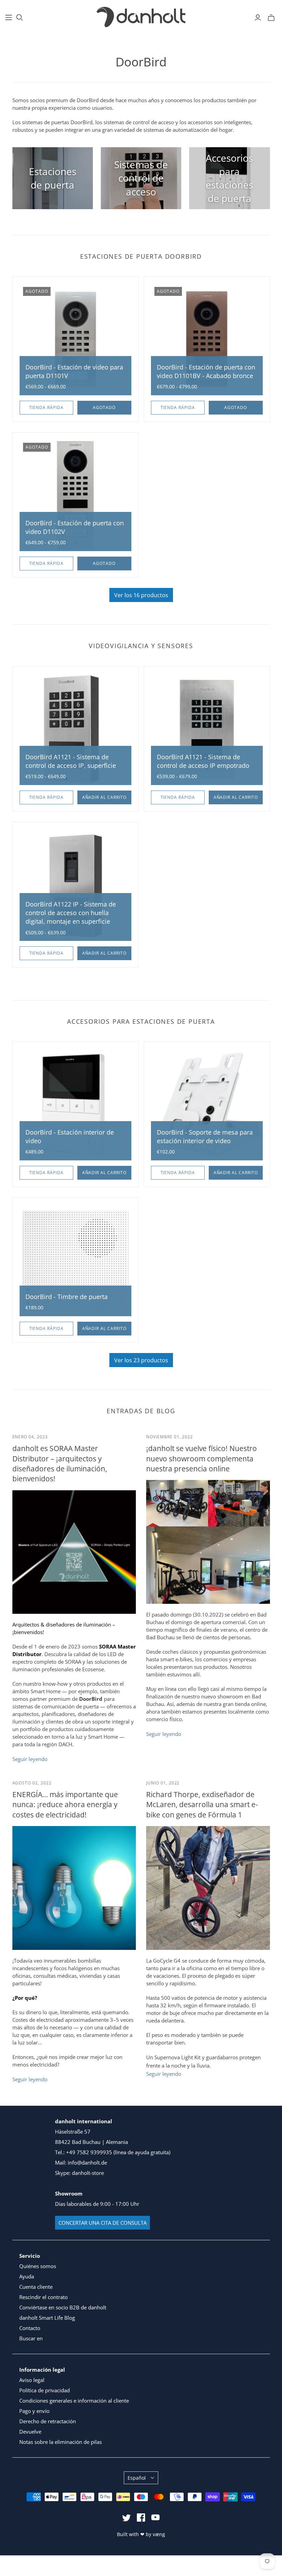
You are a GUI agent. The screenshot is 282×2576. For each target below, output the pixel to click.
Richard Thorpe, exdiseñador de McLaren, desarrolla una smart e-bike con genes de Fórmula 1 (202, 1805)
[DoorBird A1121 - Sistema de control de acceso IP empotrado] (207, 729)
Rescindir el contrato (44, 2297)
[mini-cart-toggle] (271, 18)
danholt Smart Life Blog (47, 2318)
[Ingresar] (258, 18)
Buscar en (31, 2338)
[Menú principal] (9, 18)
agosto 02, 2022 (32, 1783)
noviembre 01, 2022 (170, 1437)
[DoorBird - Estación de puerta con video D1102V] (75, 495)
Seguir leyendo (30, 1759)
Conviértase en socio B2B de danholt (63, 2307)
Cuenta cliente (36, 2287)
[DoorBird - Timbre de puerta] (75, 1260)
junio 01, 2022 (163, 1783)
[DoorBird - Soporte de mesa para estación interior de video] (207, 1104)
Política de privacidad (45, 2390)
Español (137, 2478)
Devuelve (30, 2432)
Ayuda (27, 2276)
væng (159, 2534)
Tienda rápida (46, 407)
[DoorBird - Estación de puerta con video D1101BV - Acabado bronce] (207, 339)
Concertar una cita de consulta (102, 2223)
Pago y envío (34, 2411)
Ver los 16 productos (141, 595)
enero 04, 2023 (30, 1437)
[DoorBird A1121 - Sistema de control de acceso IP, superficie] (75, 729)
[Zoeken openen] (20, 18)
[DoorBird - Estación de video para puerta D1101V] (75, 339)
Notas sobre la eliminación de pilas (61, 2442)
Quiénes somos (38, 2266)
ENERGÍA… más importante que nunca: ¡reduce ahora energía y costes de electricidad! (65, 1805)
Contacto (30, 2328)
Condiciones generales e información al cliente (74, 2401)
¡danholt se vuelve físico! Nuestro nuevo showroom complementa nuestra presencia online (202, 1458)
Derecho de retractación (48, 2421)
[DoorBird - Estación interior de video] (75, 1104)
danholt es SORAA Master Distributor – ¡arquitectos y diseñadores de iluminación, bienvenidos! (60, 1463)
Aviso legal (32, 2380)
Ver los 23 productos (141, 1360)
